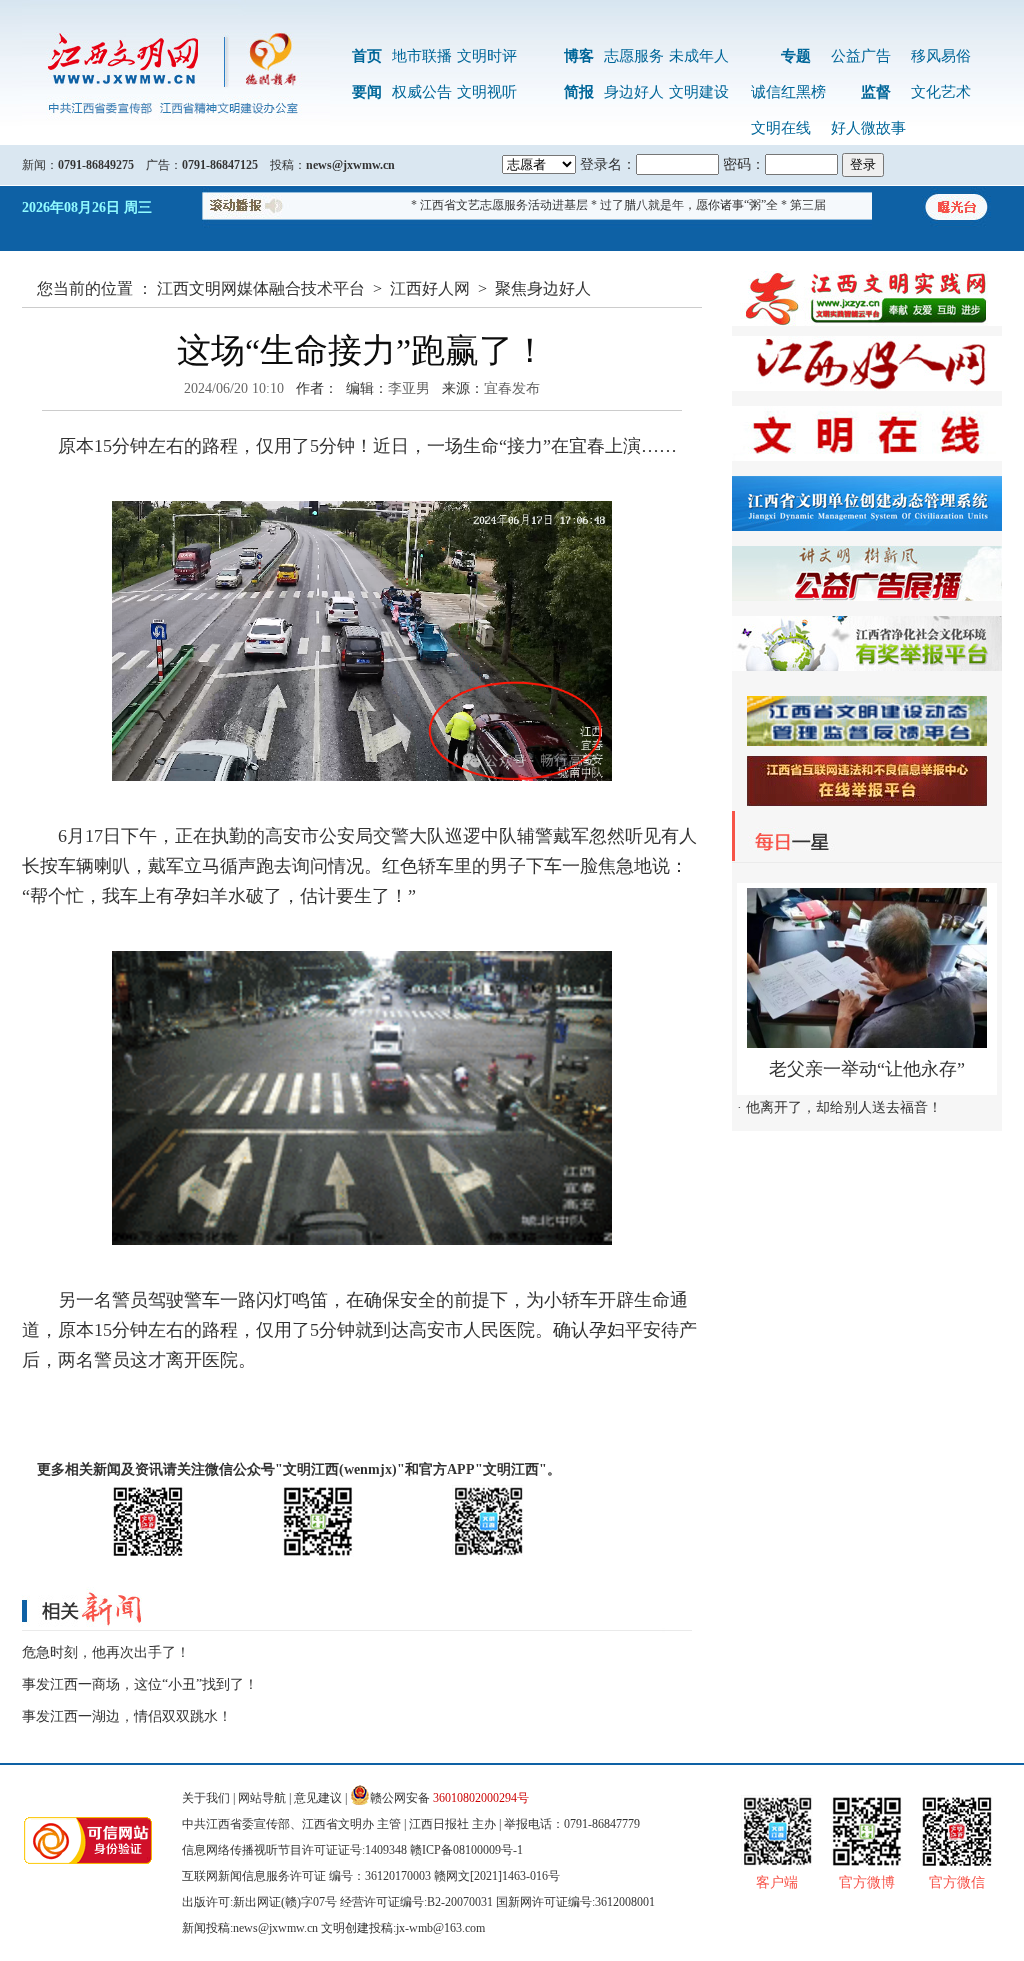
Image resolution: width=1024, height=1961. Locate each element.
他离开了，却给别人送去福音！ (844, 1107)
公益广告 (861, 56)
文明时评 (487, 56)
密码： (744, 164)
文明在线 (781, 128)
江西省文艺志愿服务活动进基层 (479, 205)
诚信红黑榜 (788, 92)
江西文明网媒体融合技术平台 (261, 288)
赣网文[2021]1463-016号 (497, 1876)
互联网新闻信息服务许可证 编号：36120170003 (306, 1876)
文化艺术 (941, 92)
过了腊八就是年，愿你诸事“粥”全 (664, 205)
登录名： (608, 164)
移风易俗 (941, 56)
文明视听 (487, 92)
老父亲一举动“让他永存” (867, 1069)
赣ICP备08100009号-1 (466, 1850)
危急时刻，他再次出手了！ (106, 1652)
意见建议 (318, 1798)
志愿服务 (634, 56)
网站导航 (262, 1798)
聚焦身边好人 (543, 288)
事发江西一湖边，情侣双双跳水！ (127, 1716)
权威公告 (422, 92)
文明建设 (699, 92)
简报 (579, 92)
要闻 (367, 92)
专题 (796, 56)
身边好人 (634, 92)
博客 (579, 56)
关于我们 (206, 1798)
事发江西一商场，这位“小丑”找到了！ (140, 1684)
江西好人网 (430, 288)
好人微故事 (868, 128)
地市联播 (422, 56)
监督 (876, 92)
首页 (367, 56)
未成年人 (699, 56)
